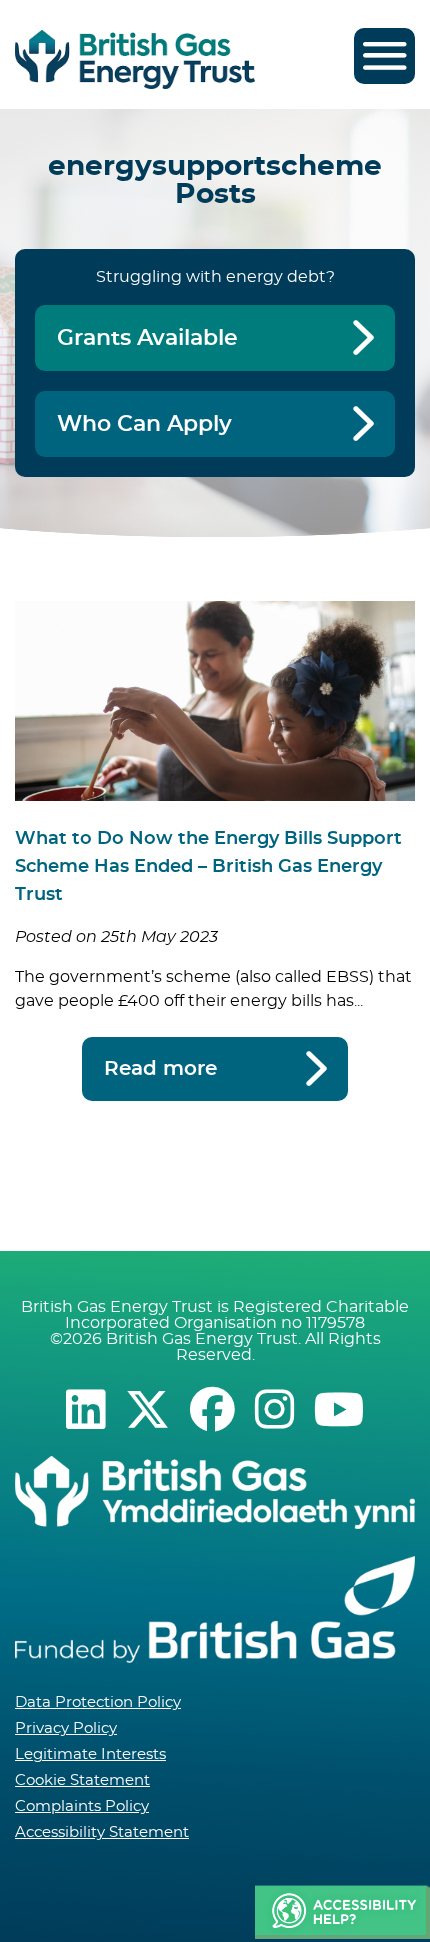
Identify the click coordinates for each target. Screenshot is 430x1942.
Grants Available (147, 338)
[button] (342, 1913)
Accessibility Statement (102, 1832)
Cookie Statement (82, 1780)
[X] (147, 1409)
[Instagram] (274, 1409)
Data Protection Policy (98, 1702)
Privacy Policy (66, 1728)
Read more (160, 1069)
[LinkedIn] (85, 1409)
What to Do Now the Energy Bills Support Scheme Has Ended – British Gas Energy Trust (208, 867)
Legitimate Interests (90, 1754)
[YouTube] (339, 1409)
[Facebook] (212, 1409)
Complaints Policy (82, 1806)
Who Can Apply (144, 424)
